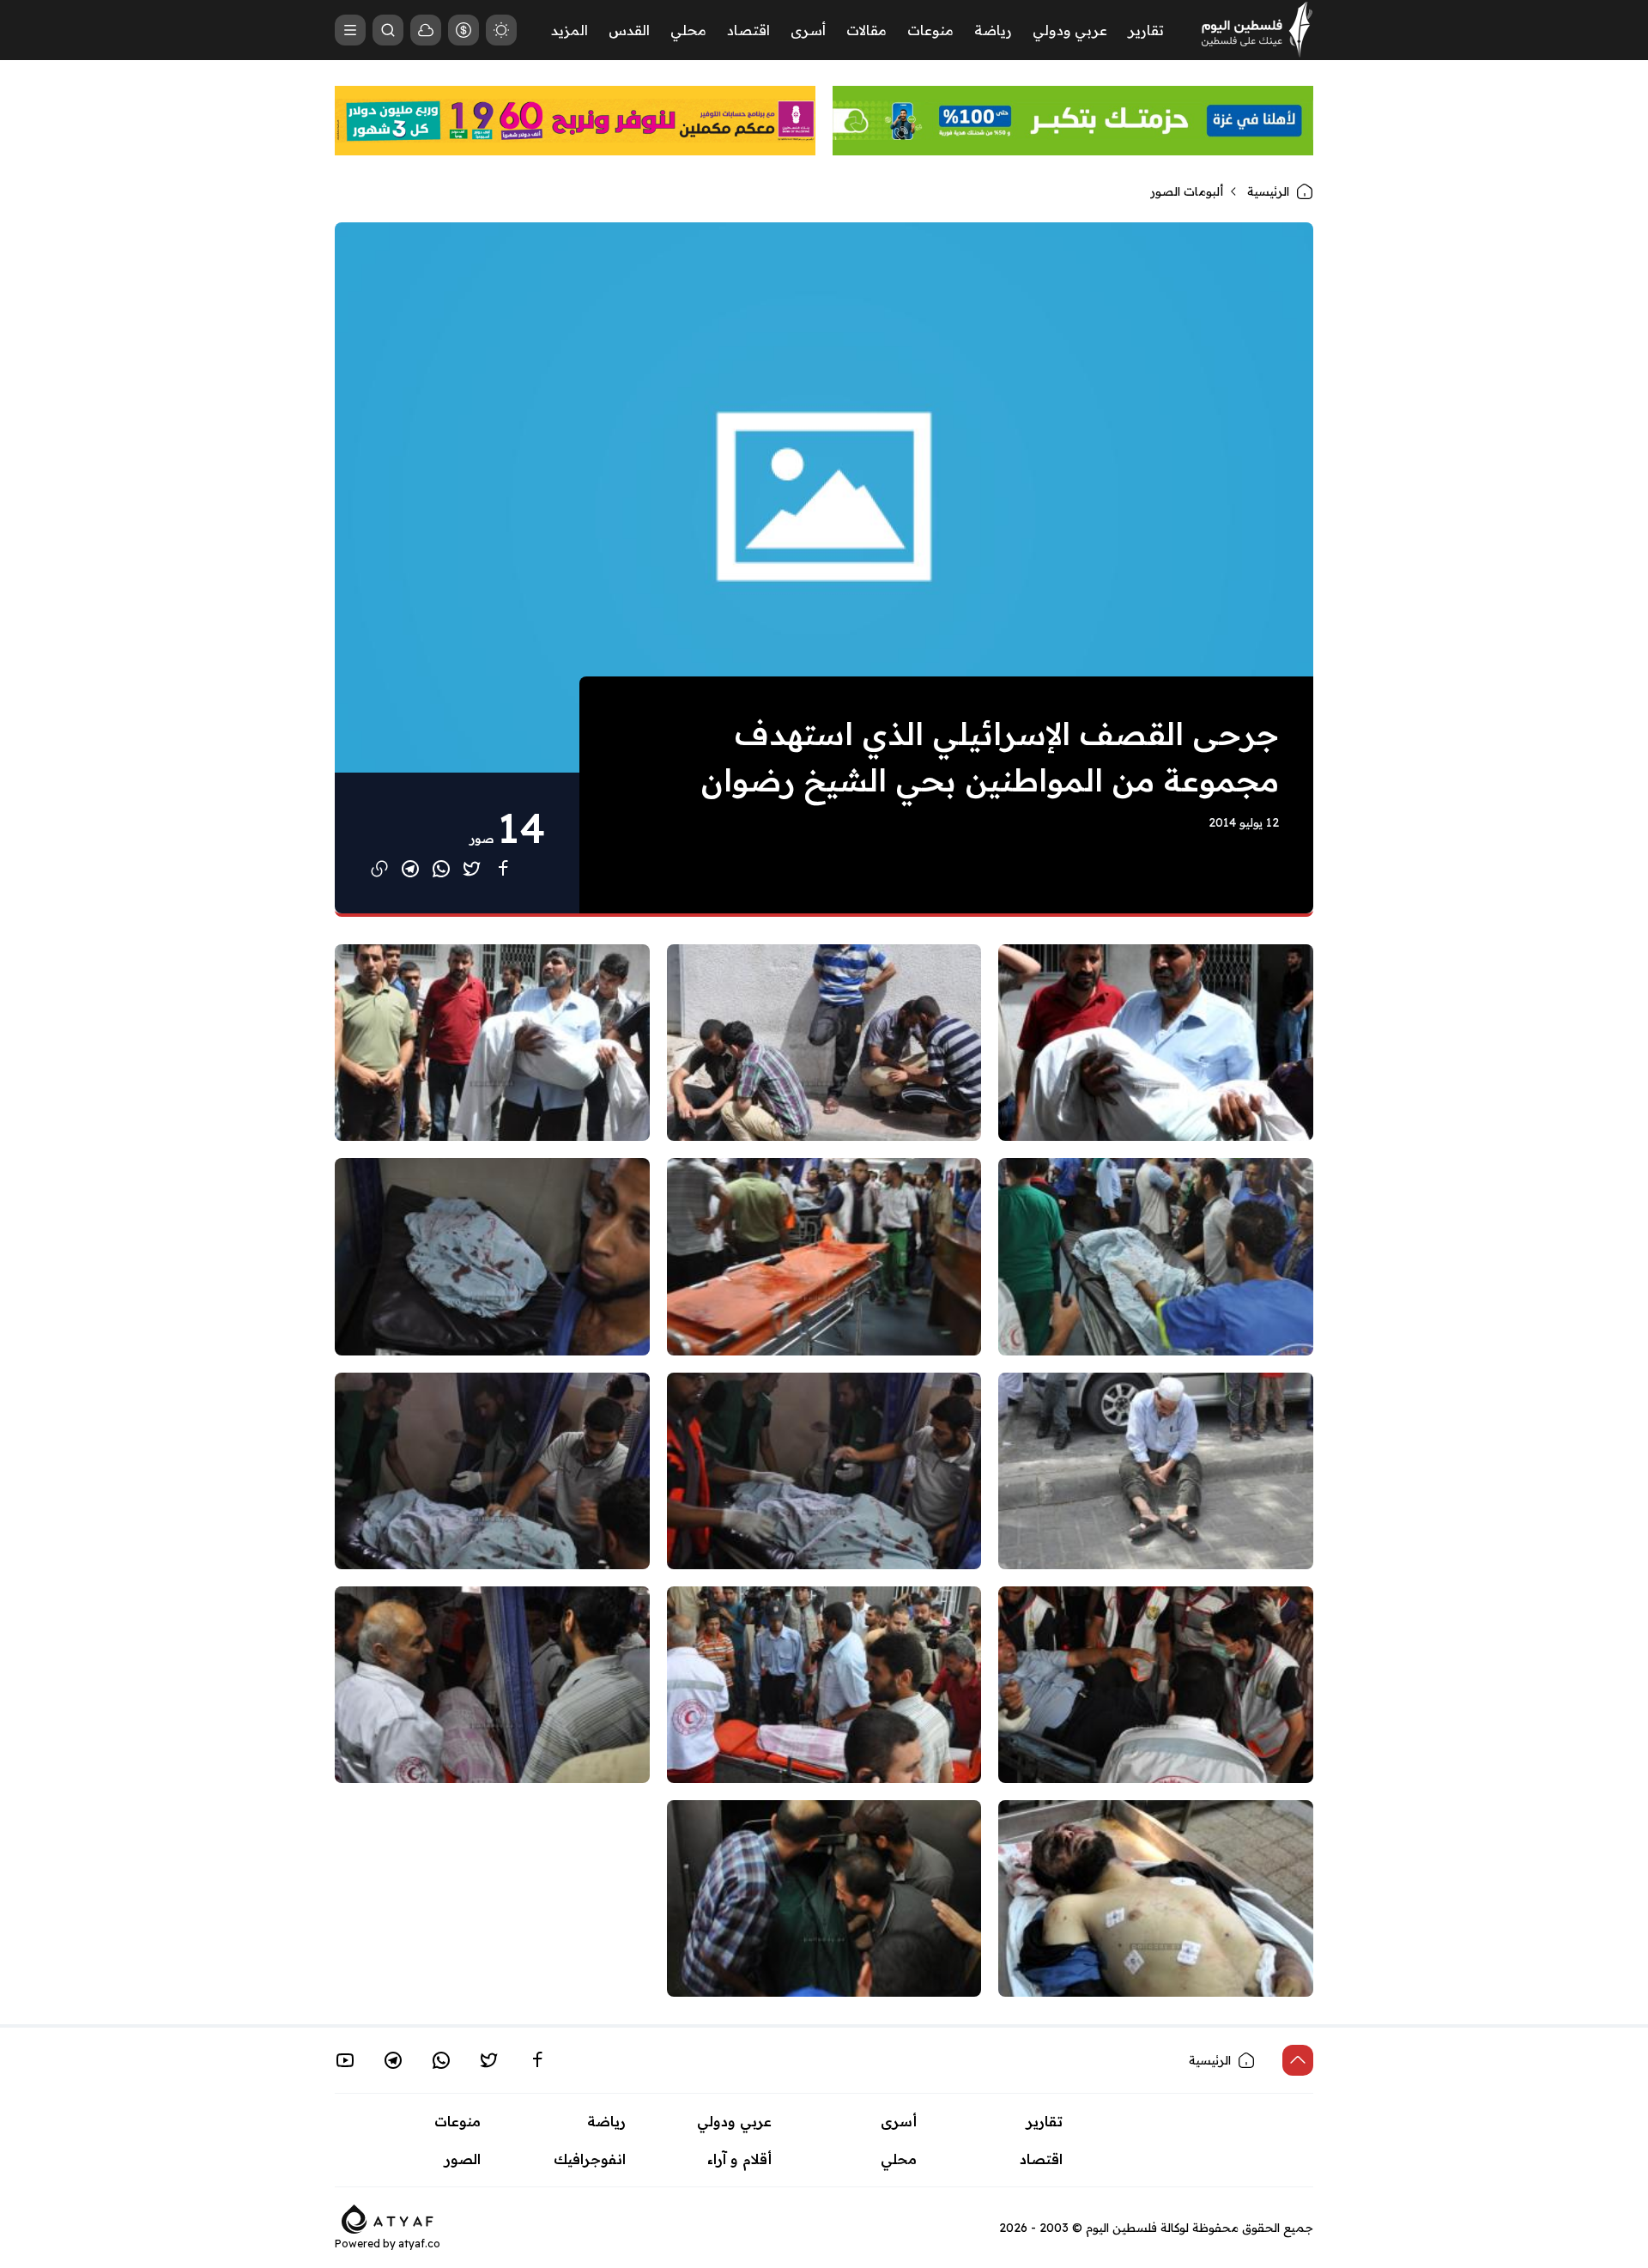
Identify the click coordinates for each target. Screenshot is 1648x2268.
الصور (463, 2159)
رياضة (993, 30)
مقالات (866, 30)
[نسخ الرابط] (379, 869)
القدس (629, 30)
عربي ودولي (1070, 30)
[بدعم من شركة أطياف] (388, 2217)
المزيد (570, 30)
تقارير (1146, 30)
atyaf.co (419, 2244)
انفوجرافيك (590, 2159)
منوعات (930, 30)
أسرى (808, 30)
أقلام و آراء (739, 2159)
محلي (688, 30)
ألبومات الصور (1187, 191)
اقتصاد (748, 30)
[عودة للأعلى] (1298, 2060)
